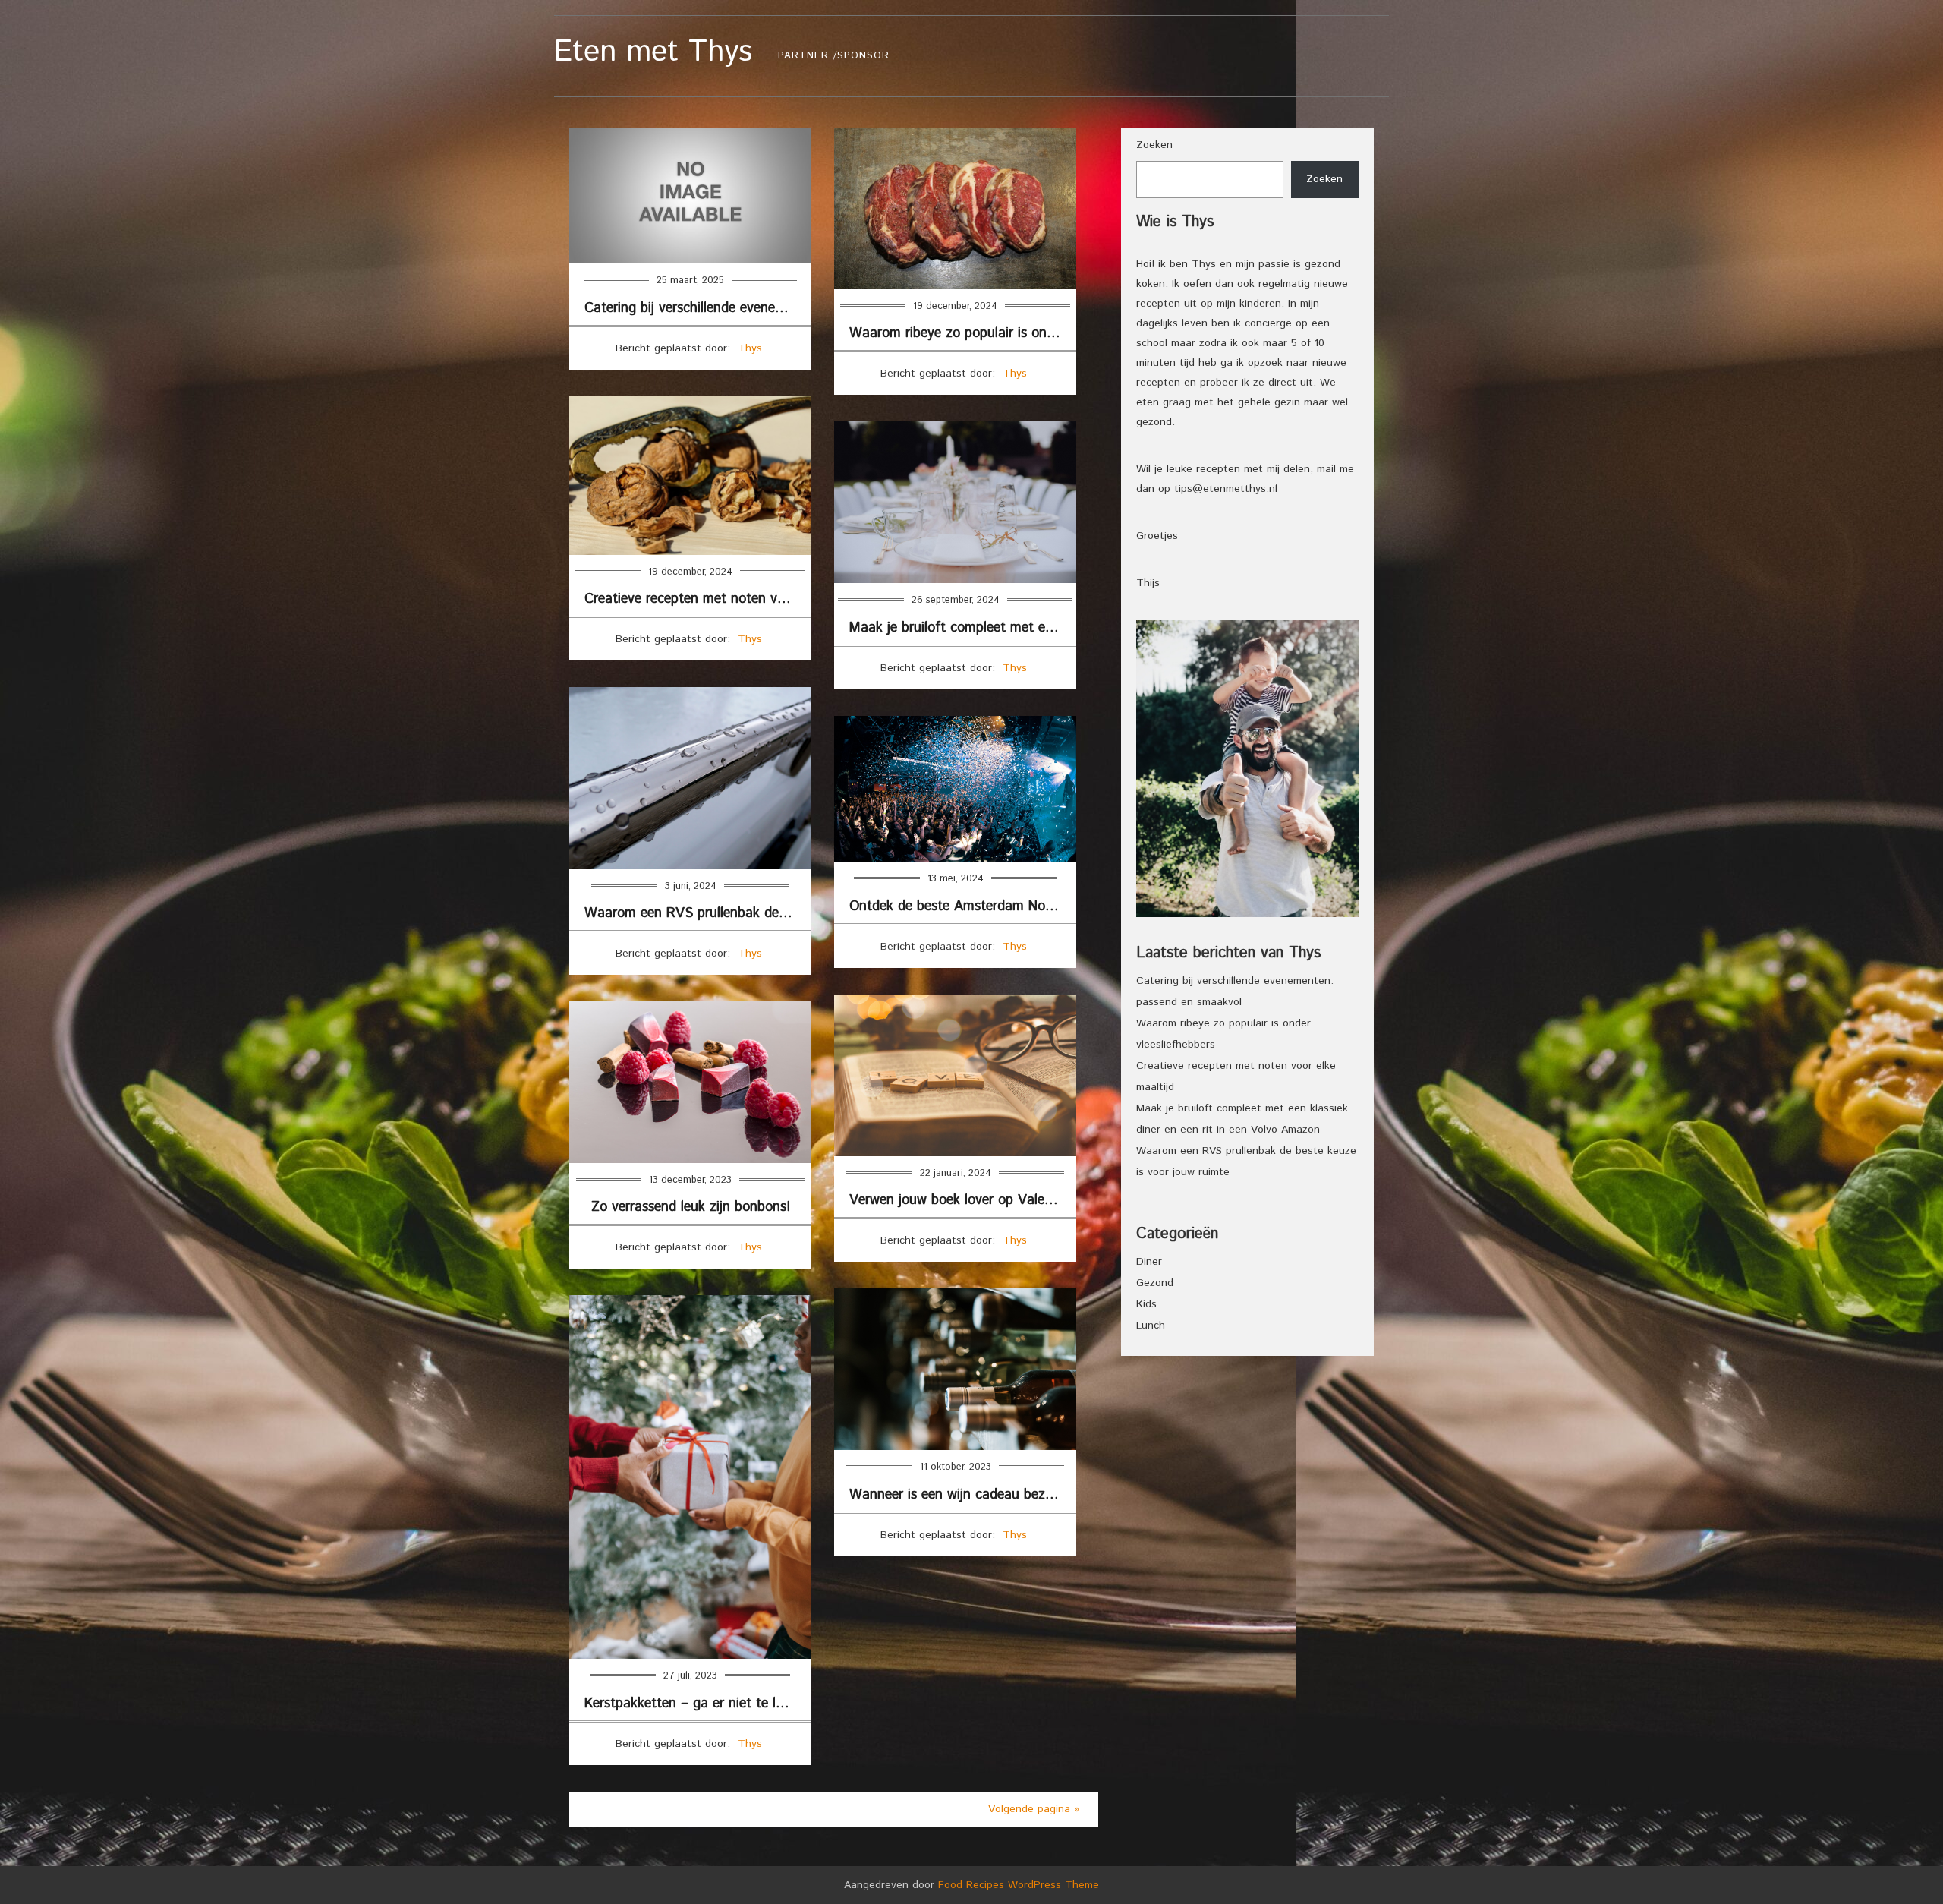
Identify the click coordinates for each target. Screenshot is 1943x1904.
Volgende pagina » (1034, 1809)
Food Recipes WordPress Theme (1019, 1885)
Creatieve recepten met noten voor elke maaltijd (698, 599)
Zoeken (1154, 145)
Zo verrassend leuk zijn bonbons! (691, 1207)
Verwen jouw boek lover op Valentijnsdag (963, 1200)
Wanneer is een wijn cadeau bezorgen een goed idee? (963, 1495)
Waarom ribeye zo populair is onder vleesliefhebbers (963, 333)
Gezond (1155, 1283)
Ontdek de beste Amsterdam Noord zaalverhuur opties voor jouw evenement (963, 906)
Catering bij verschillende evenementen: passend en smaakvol (698, 308)
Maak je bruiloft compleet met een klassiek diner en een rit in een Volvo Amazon (963, 628)
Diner (1149, 1262)
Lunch (1151, 1326)
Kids (1146, 1304)
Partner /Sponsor (834, 56)
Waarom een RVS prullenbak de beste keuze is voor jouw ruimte (698, 913)
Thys (750, 348)
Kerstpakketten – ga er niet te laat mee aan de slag (698, 1704)
